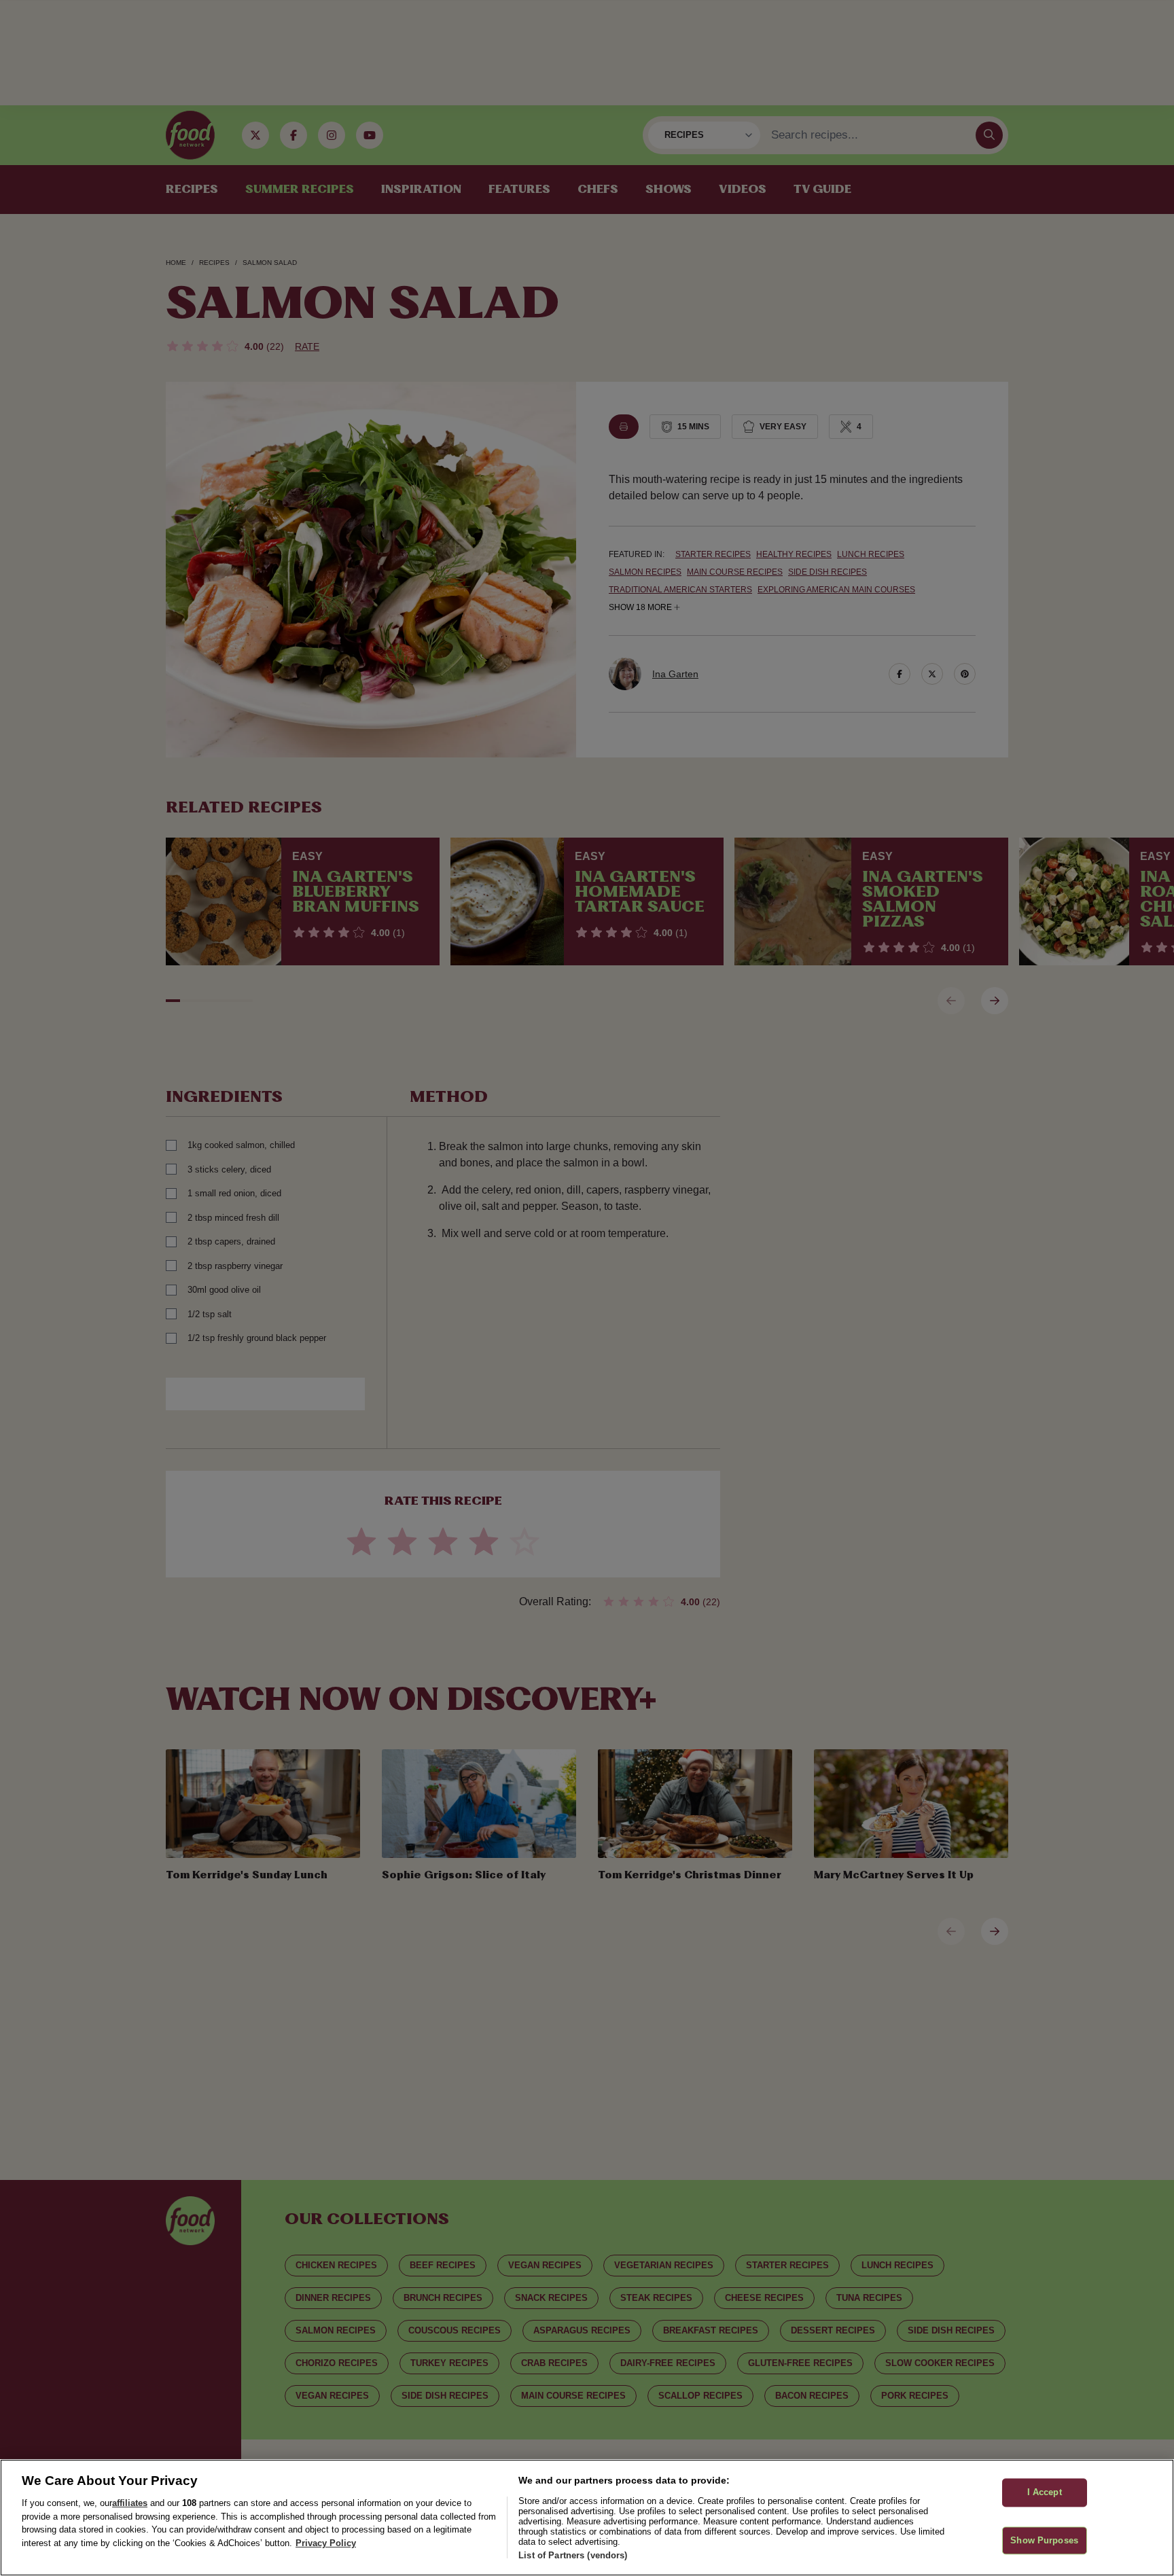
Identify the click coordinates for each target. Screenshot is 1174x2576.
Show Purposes (1044, 2540)
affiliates (130, 2503)
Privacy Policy (326, 2543)
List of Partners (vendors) (573, 2555)
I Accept (1045, 2492)
